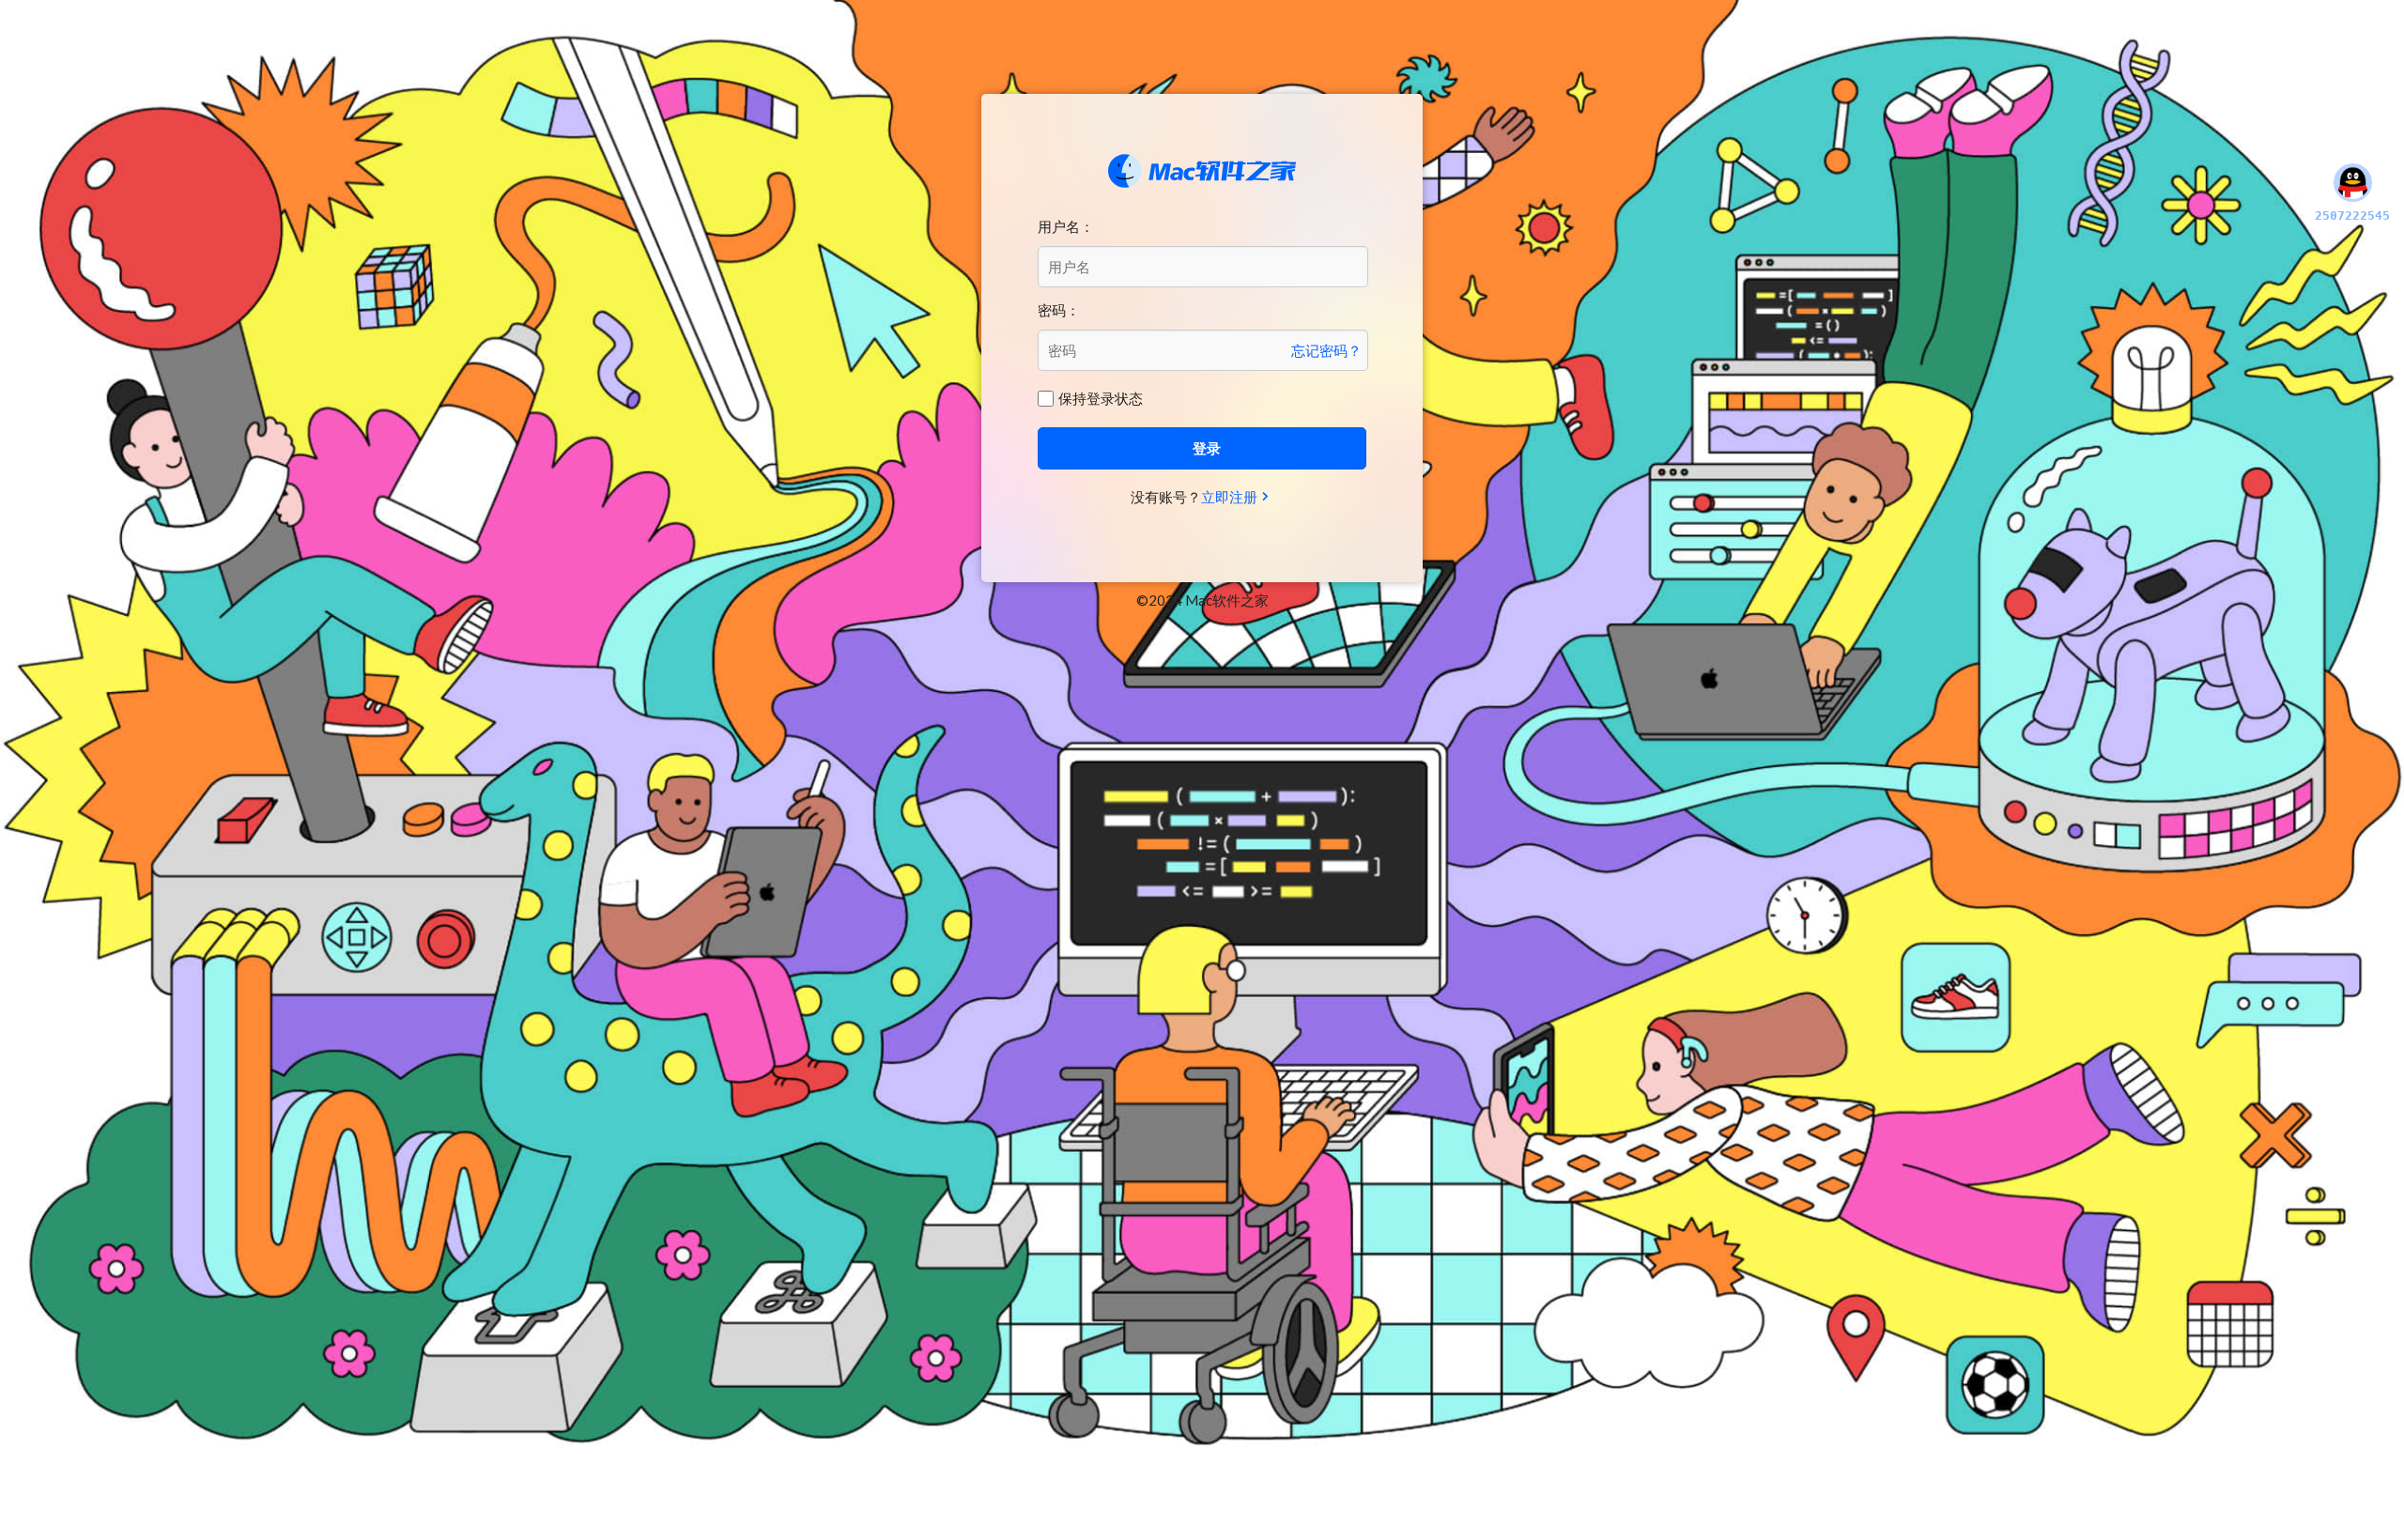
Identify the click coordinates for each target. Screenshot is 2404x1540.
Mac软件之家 (1202, 171)
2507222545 (2352, 216)
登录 (1207, 448)
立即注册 (1229, 497)
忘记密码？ (1326, 350)
